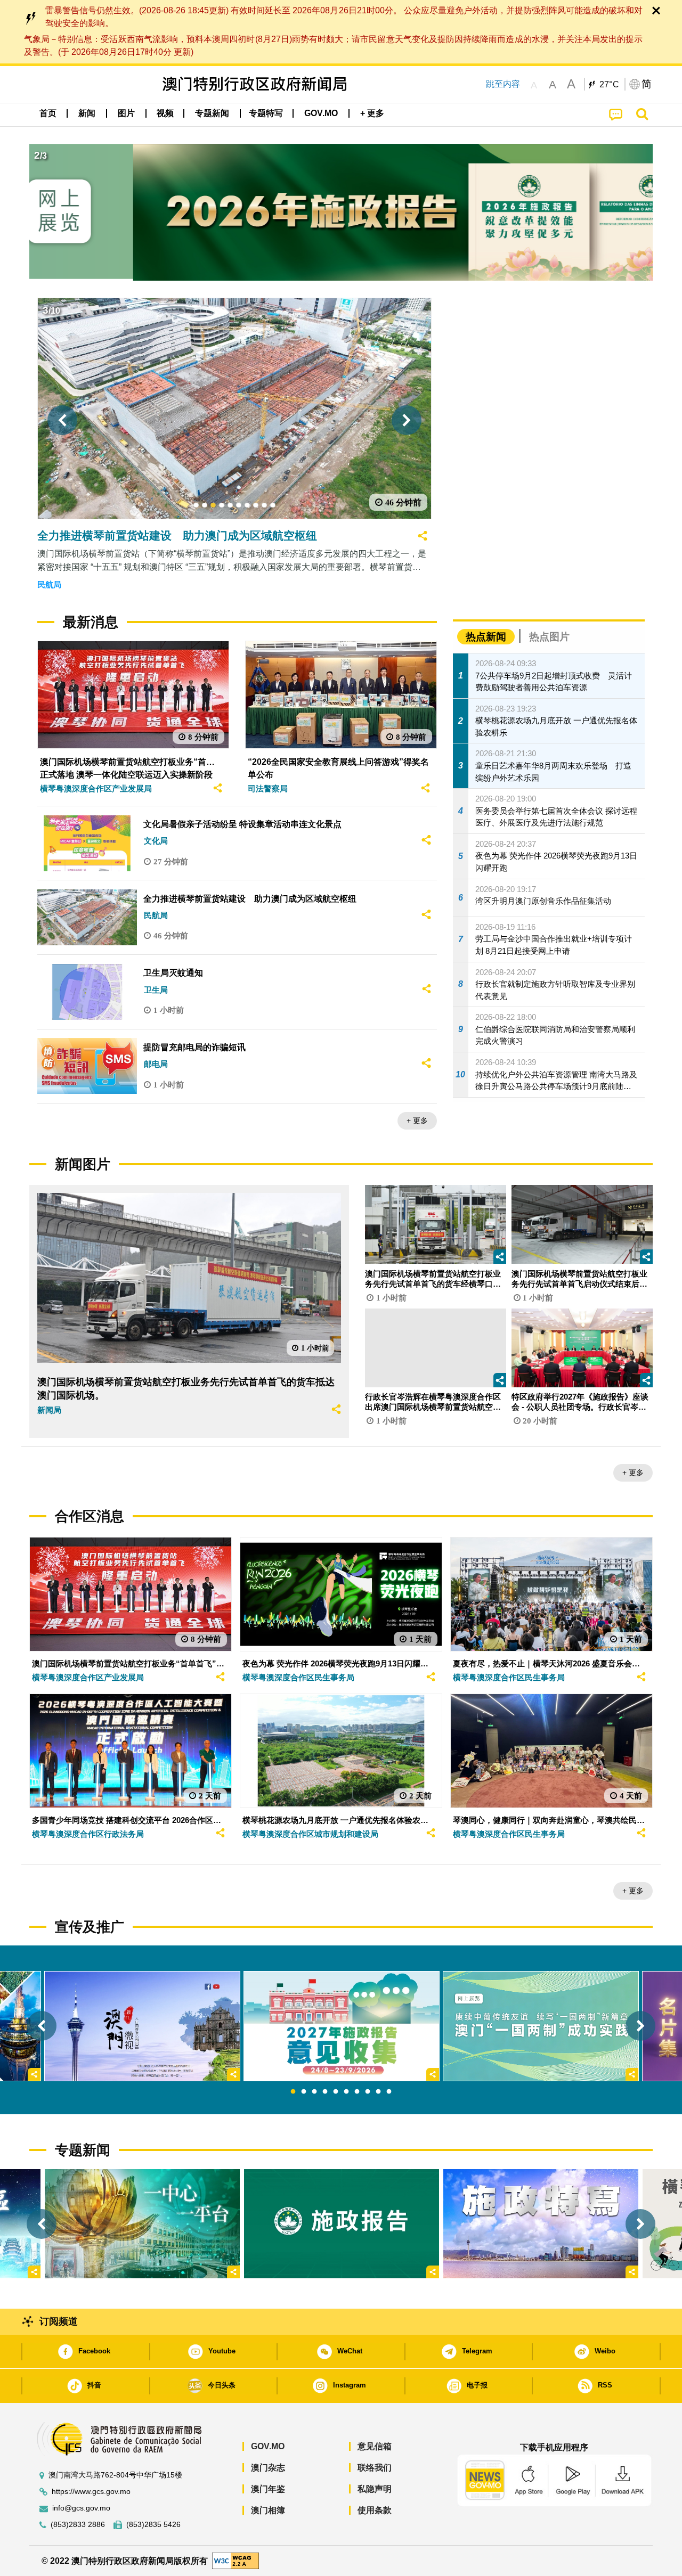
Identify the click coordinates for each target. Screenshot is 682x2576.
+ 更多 (417, 1121)
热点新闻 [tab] (486, 637)
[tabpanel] (342, 2026)
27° (610, 85)
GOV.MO (268, 2446)
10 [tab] (389, 2092)
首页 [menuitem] (48, 113)
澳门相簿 (268, 2510)
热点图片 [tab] (549, 637)
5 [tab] (336, 2092)
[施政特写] (541, 2224)
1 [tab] (293, 2092)
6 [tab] (346, 2092)
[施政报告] (342, 2224)
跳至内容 (503, 84)
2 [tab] (304, 2092)
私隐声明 (375, 2489)
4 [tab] (325, 2092)
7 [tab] (357, 2092)
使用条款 (375, 2510)
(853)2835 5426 (153, 2525)
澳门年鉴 (268, 2489)
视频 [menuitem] (165, 113)
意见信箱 (375, 2446)
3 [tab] (314, 2092)
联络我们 (375, 2468)
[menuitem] (87, 113)
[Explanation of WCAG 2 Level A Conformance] (236, 2560)
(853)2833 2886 (78, 2525)
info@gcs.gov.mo (81, 2508)
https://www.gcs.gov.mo (91, 2492)
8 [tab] (368, 2092)
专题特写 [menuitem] (266, 113)
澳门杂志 (268, 2468)
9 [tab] (378, 2092)
